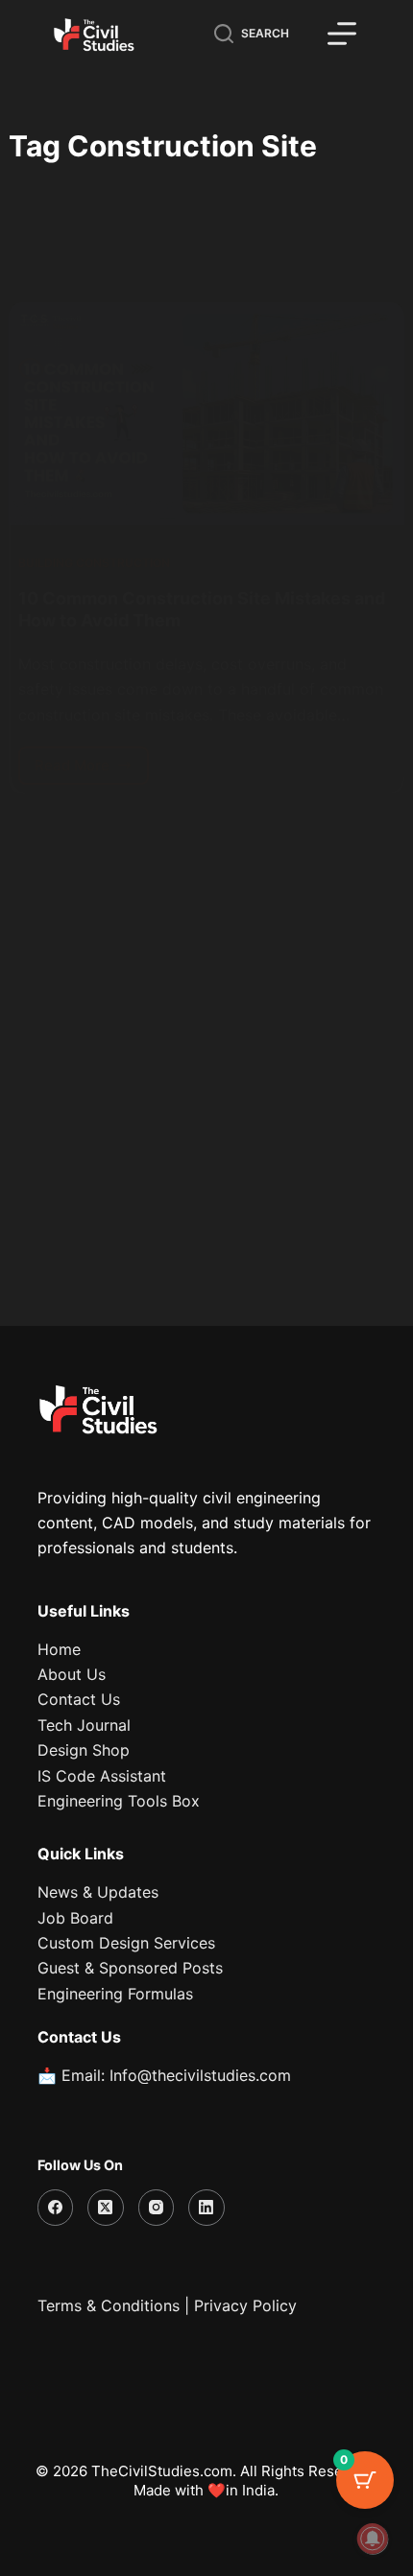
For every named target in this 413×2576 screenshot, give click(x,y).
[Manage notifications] (373, 2539)
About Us (72, 1674)
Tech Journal (84, 1725)
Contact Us (79, 1699)
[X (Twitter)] (106, 2208)
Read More (92, 760)
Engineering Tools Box (119, 1801)
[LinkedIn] (206, 2208)
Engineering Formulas (115, 1994)
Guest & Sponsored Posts (130, 1968)
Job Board (75, 1918)
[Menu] (342, 34)
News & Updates (98, 1892)
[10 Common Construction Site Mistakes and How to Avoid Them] (207, 414)
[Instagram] (157, 2208)
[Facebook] (56, 2208)
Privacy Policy (245, 2305)
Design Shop (84, 1750)
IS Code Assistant (102, 1776)
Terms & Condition (105, 2305)
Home (59, 1649)
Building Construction (94, 563)
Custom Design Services (126, 1943)
